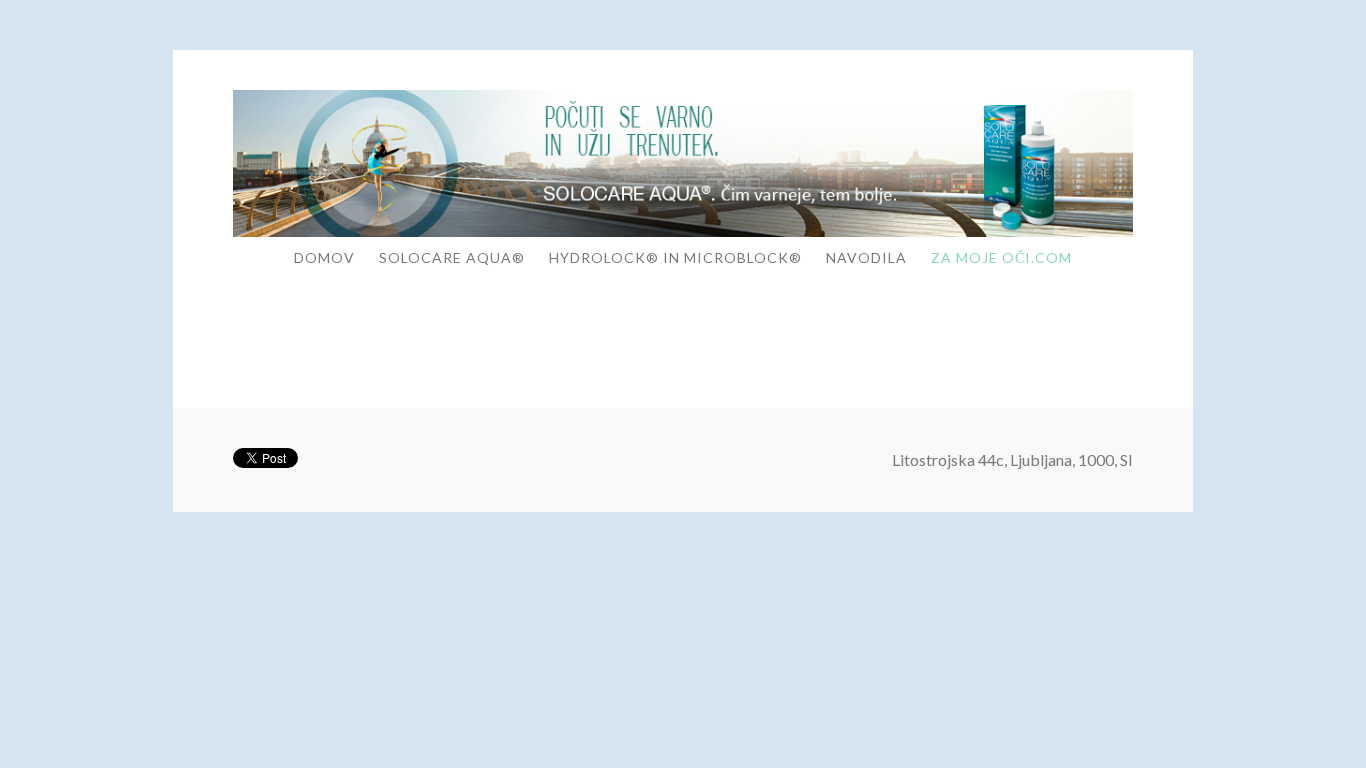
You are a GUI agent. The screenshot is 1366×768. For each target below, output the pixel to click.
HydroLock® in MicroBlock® (675, 257)
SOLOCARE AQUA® (452, 257)
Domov (324, 257)
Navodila (866, 257)
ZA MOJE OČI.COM (1001, 257)
